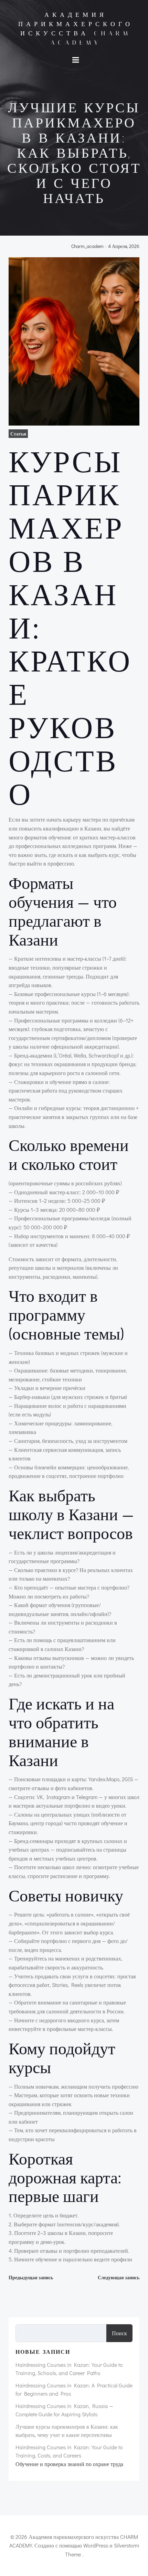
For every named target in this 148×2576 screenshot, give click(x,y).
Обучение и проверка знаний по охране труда (69, 2464)
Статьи (18, 434)
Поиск (119, 2333)
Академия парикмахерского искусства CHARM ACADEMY (76, 29)
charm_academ (87, 246)
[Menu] (76, 60)
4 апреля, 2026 (124, 246)
